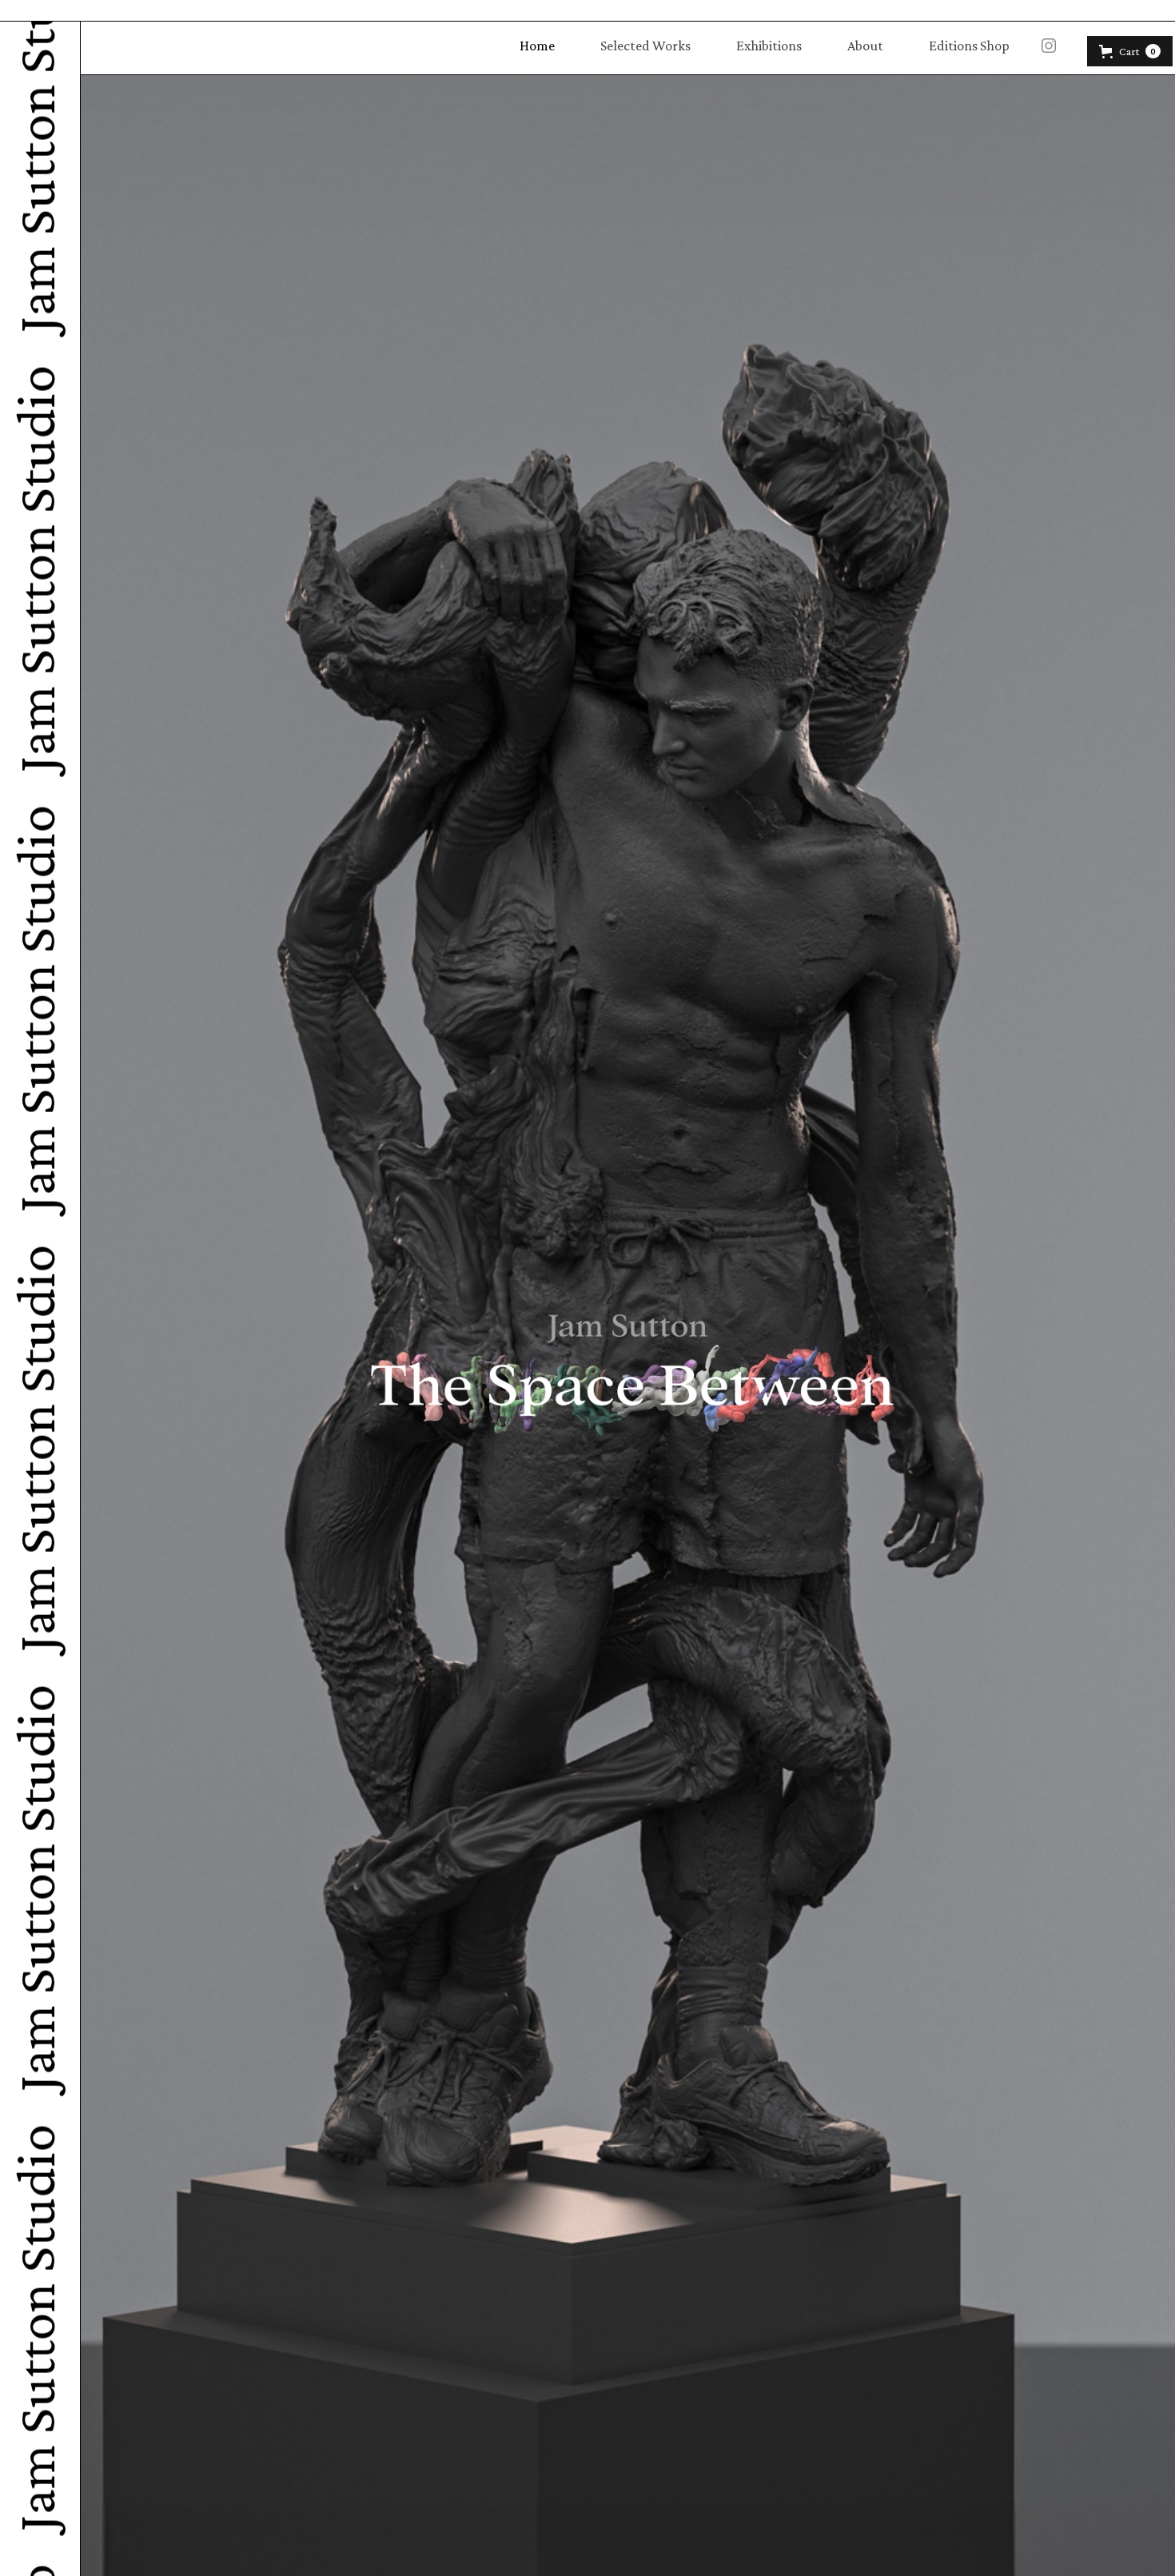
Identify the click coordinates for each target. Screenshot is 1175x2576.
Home (537, 46)
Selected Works (645, 46)
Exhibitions (769, 46)
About (865, 46)
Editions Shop (969, 46)
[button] (1130, 51)
